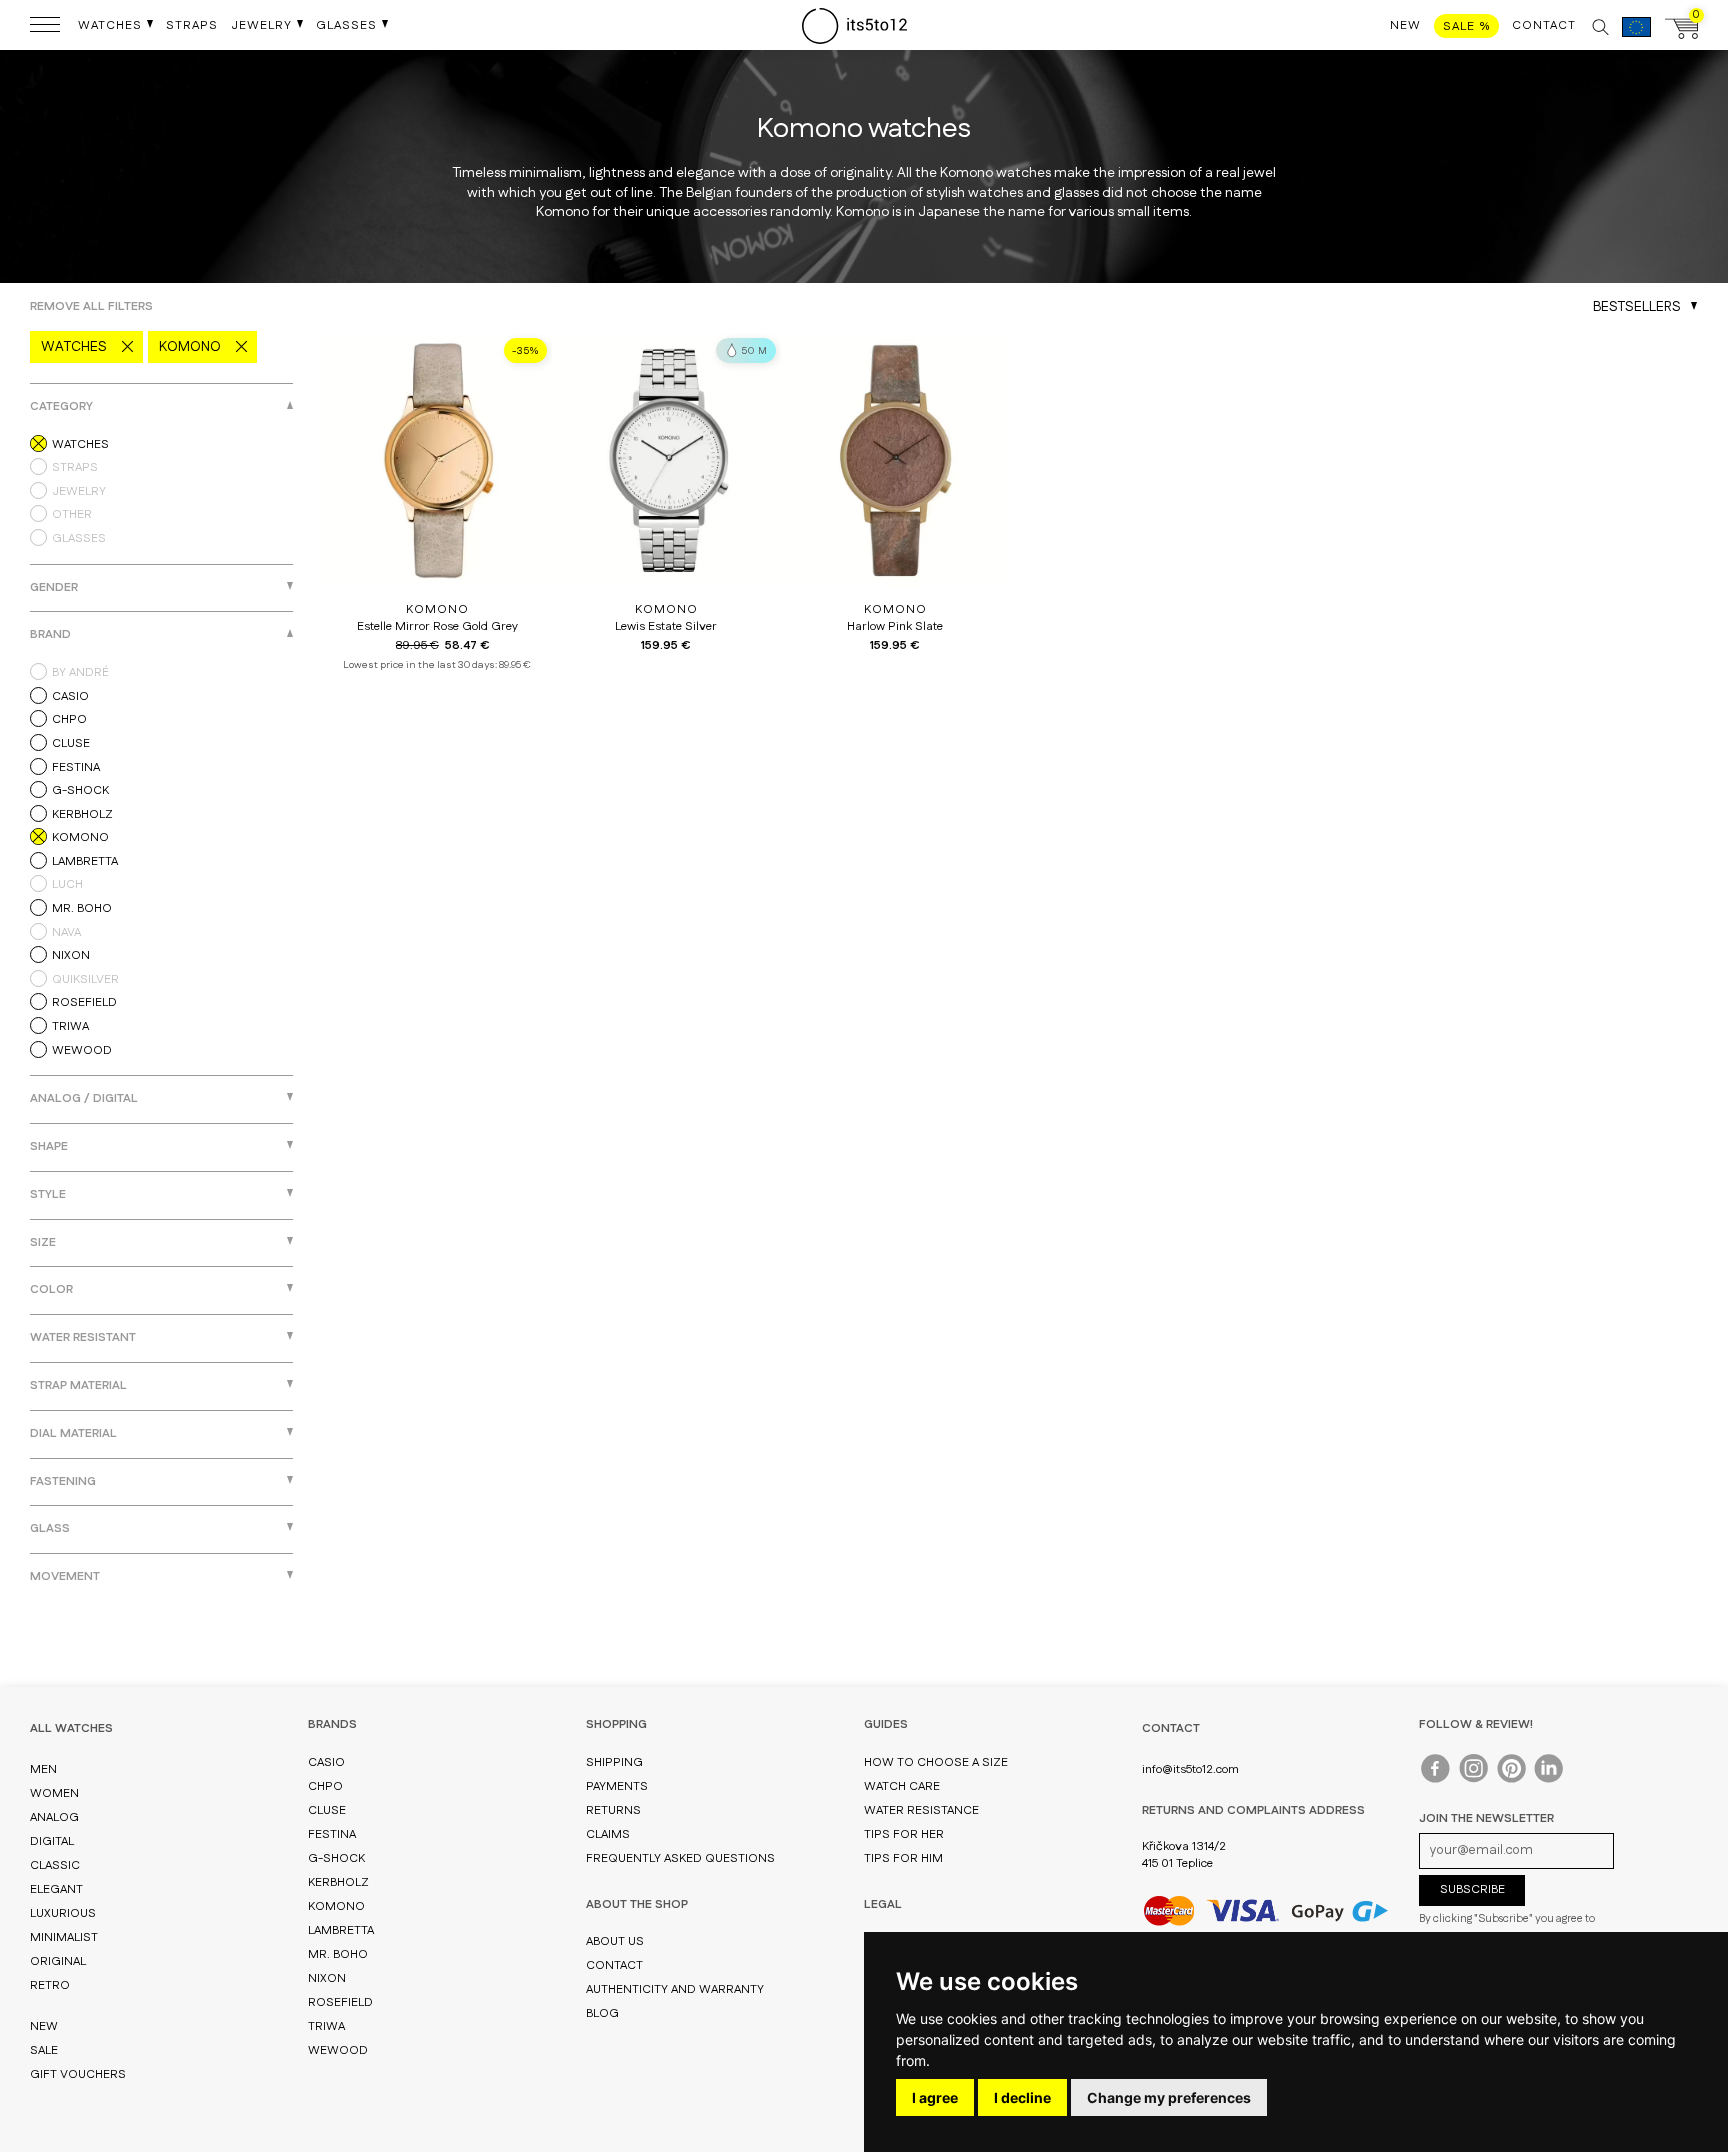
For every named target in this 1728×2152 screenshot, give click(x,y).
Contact (614, 1965)
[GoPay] (1265, 1910)
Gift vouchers (78, 2074)
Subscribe (1472, 1889)
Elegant (56, 1889)
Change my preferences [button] (1169, 2097)
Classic (55, 1865)
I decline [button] (1022, 2097)
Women (54, 1793)
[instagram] (1474, 1773)
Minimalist (64, 1937)
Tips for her (904, 1834)
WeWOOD (338, 2050)
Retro (50, 1985)
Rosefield (340, 2002)
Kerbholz (338, 1882)
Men (43, 1769)
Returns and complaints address (1253, 1810)
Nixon (327, 1978)
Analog (54, 1817)
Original (58, 1961)
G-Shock (336, 1858)
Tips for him (903, 1858)
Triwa (326, 2026)
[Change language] (1636, 37)
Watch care (902, 1786)
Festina (332, 1834)
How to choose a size (936, 1762)
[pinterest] (1512, 1773)
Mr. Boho (338, 1954)
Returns (613, 1810)
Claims (608, 1834)
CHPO (325, 1786)
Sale (44, 2050)
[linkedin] (1550, 1773)
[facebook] (1436, 1773)
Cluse (327, 1810)
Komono (190, 347)
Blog (602, 2013)
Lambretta (341, 1930)
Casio (326, 1762)
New (44, 2026)
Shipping (614, 1762)
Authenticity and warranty (675, 1989)
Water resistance (921, 1810)
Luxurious (63, 1913)
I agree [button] (935, 2097)
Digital (52, 1841)
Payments (617, 1786)
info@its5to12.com (1190, 1769)
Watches (74, 347)
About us (615, 1941)
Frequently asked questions (680, 1858)
